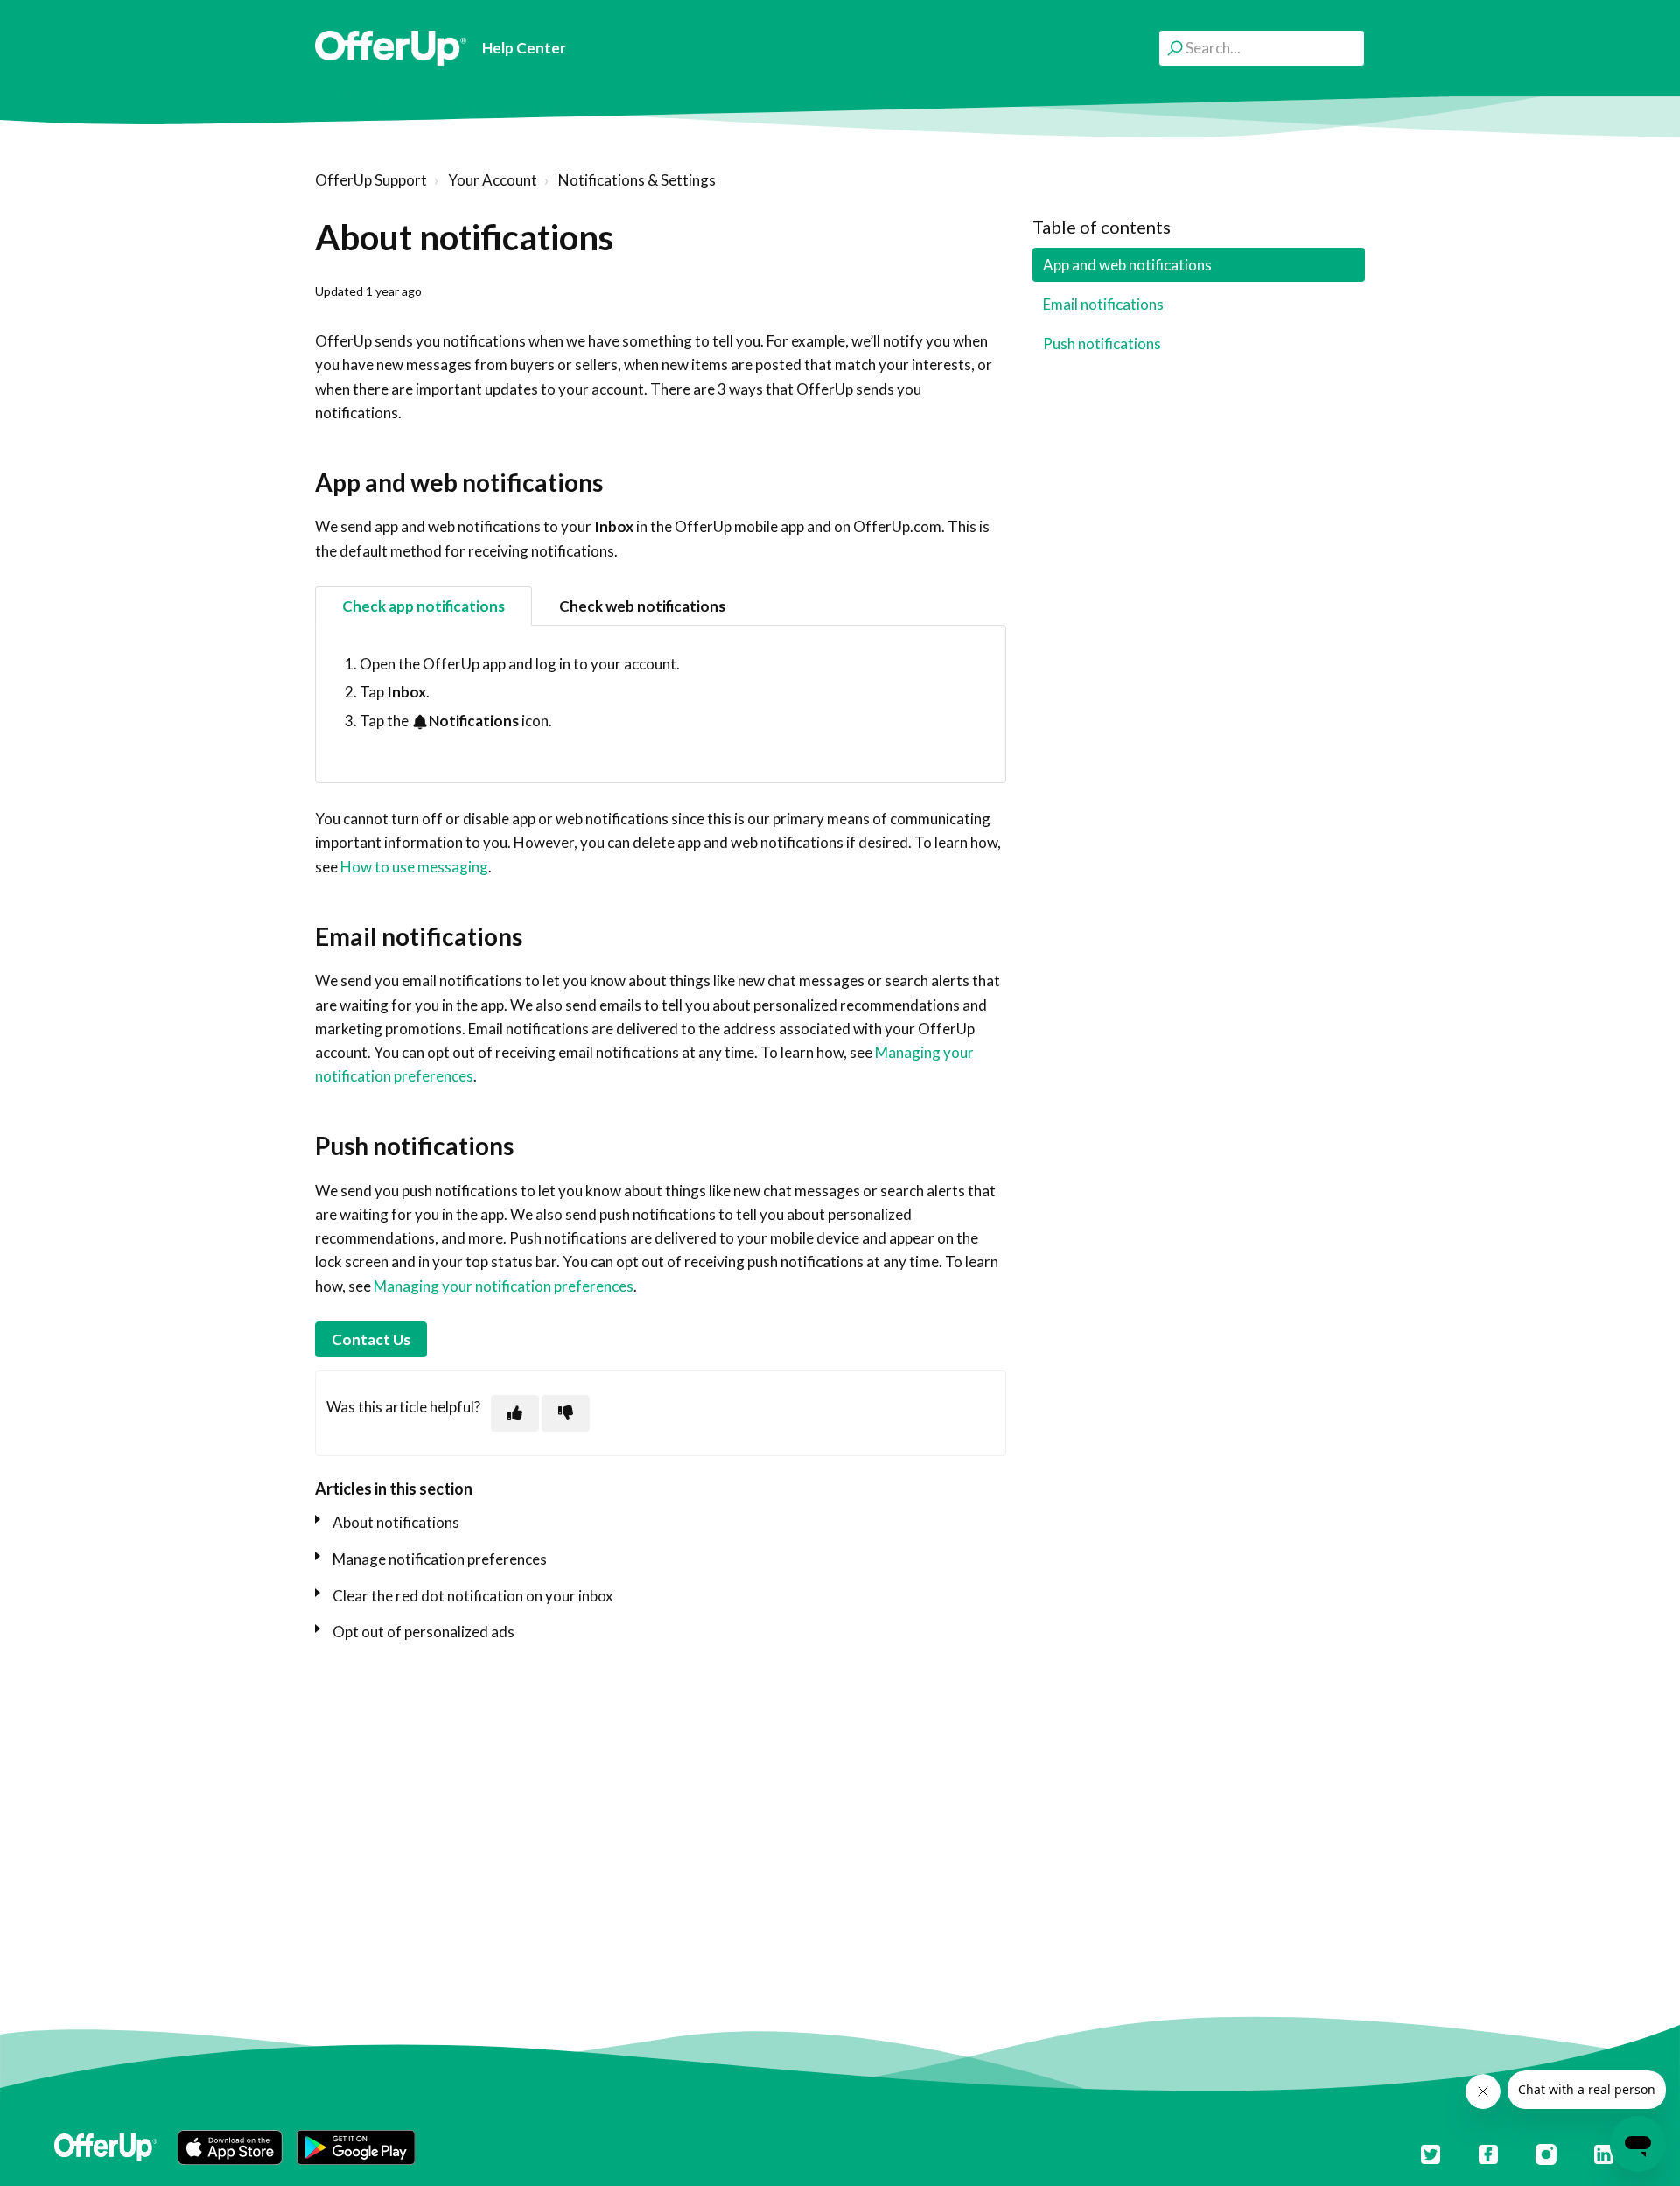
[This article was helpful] (515, 1413)
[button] (230, 2147)
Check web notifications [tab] (642, 606)
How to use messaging (414, 867)
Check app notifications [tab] (423, 606)
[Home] (391, 48)
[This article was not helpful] (566, 1413)
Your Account (493, 180)
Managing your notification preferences (504, 1286)
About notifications (396, 1522)
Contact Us (371, 1339)
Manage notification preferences (440, 1559)
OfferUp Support (371, 180)
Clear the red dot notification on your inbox (473, 1596)
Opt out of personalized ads (423, 1632)
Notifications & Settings (637, 180)
